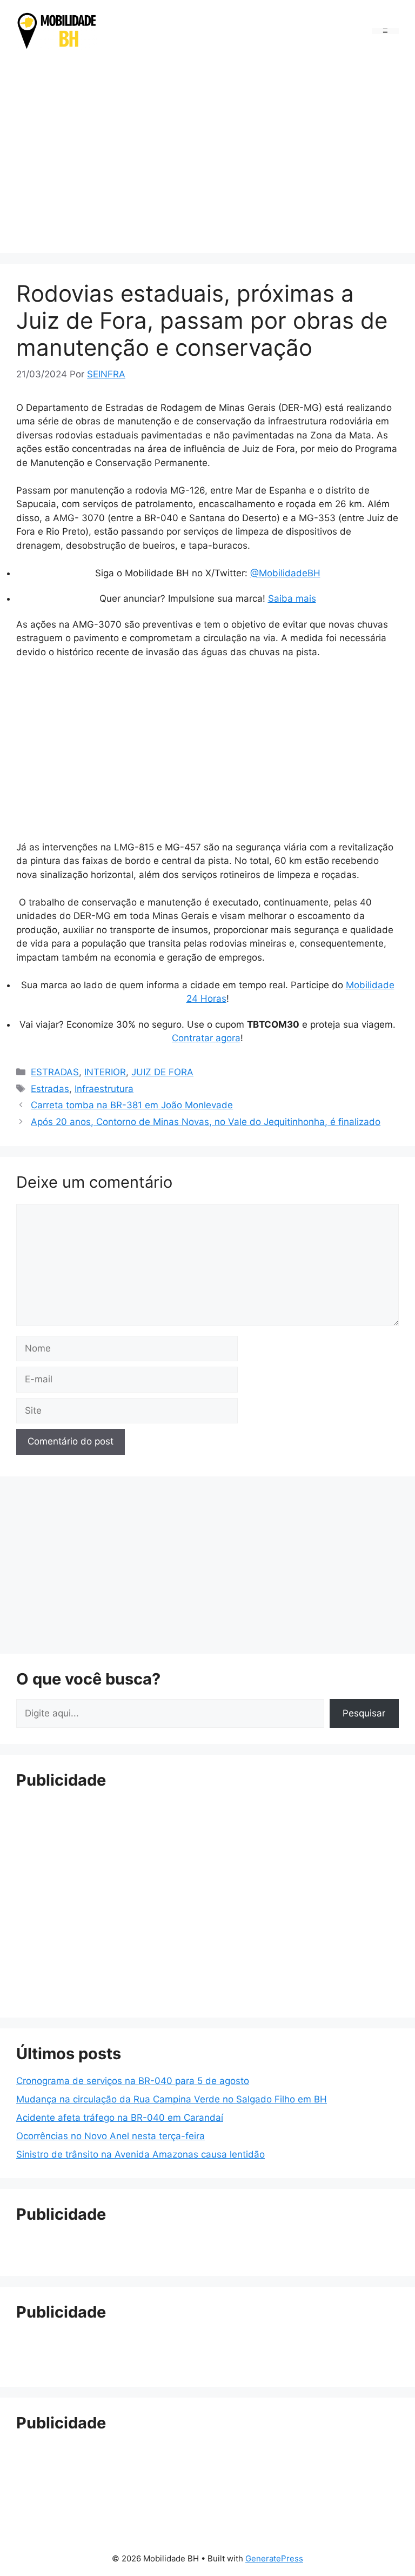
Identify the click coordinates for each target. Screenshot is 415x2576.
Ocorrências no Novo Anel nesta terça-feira (111, 2136)
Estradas (50, 1089)
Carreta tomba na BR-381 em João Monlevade (132, 1105)
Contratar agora (206, 1038)
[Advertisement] (207, 154)
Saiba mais (292, 598)
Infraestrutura (104, 1089)
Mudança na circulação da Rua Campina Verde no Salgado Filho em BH (172, 2099)
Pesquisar (364, 1713)
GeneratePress (274, 2558)
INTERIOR (105, 1072)
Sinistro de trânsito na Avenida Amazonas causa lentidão (140, 2154)
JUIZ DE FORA (162, 1072)
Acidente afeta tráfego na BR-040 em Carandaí (120, 2118)
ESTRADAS (55, 1072)
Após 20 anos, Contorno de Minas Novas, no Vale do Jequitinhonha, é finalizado (206, 1122)
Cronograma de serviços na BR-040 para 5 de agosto (133, 2081)
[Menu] (385, 31)
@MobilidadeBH (285, 573)
